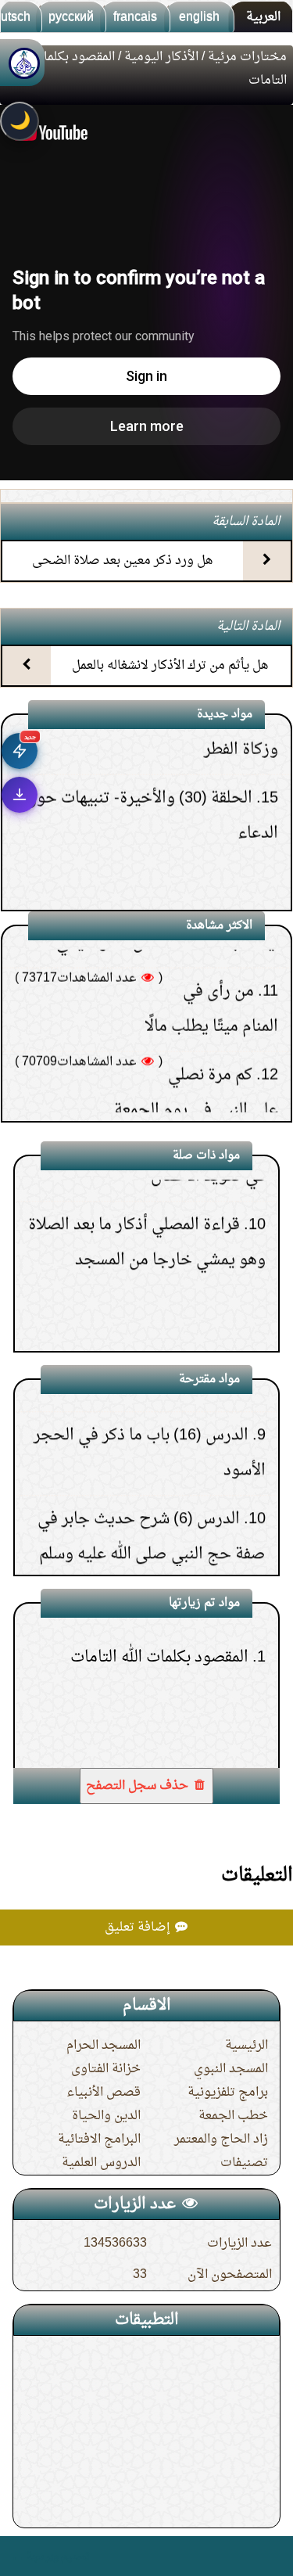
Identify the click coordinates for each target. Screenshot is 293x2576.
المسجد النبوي (231, 2069)
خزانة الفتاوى (106, 2069)
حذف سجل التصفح (139, 1786)
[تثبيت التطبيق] (20, 795)
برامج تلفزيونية (228, 2093)
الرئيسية (247, 2046)
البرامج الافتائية (99, 2139)
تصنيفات (244, 2163)
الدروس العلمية (101, 2163)
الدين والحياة (106, 2116)
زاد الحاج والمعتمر (221, 2139)
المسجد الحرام (104, 2046)
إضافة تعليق (139, 1928)
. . (18, 2556)
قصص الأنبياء (104, 2093)
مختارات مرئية (247, 57)
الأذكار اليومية (161, 57)
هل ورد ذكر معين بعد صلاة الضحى (123, 561)
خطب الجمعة (233, 2116)
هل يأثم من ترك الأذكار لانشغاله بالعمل (170, 666)
